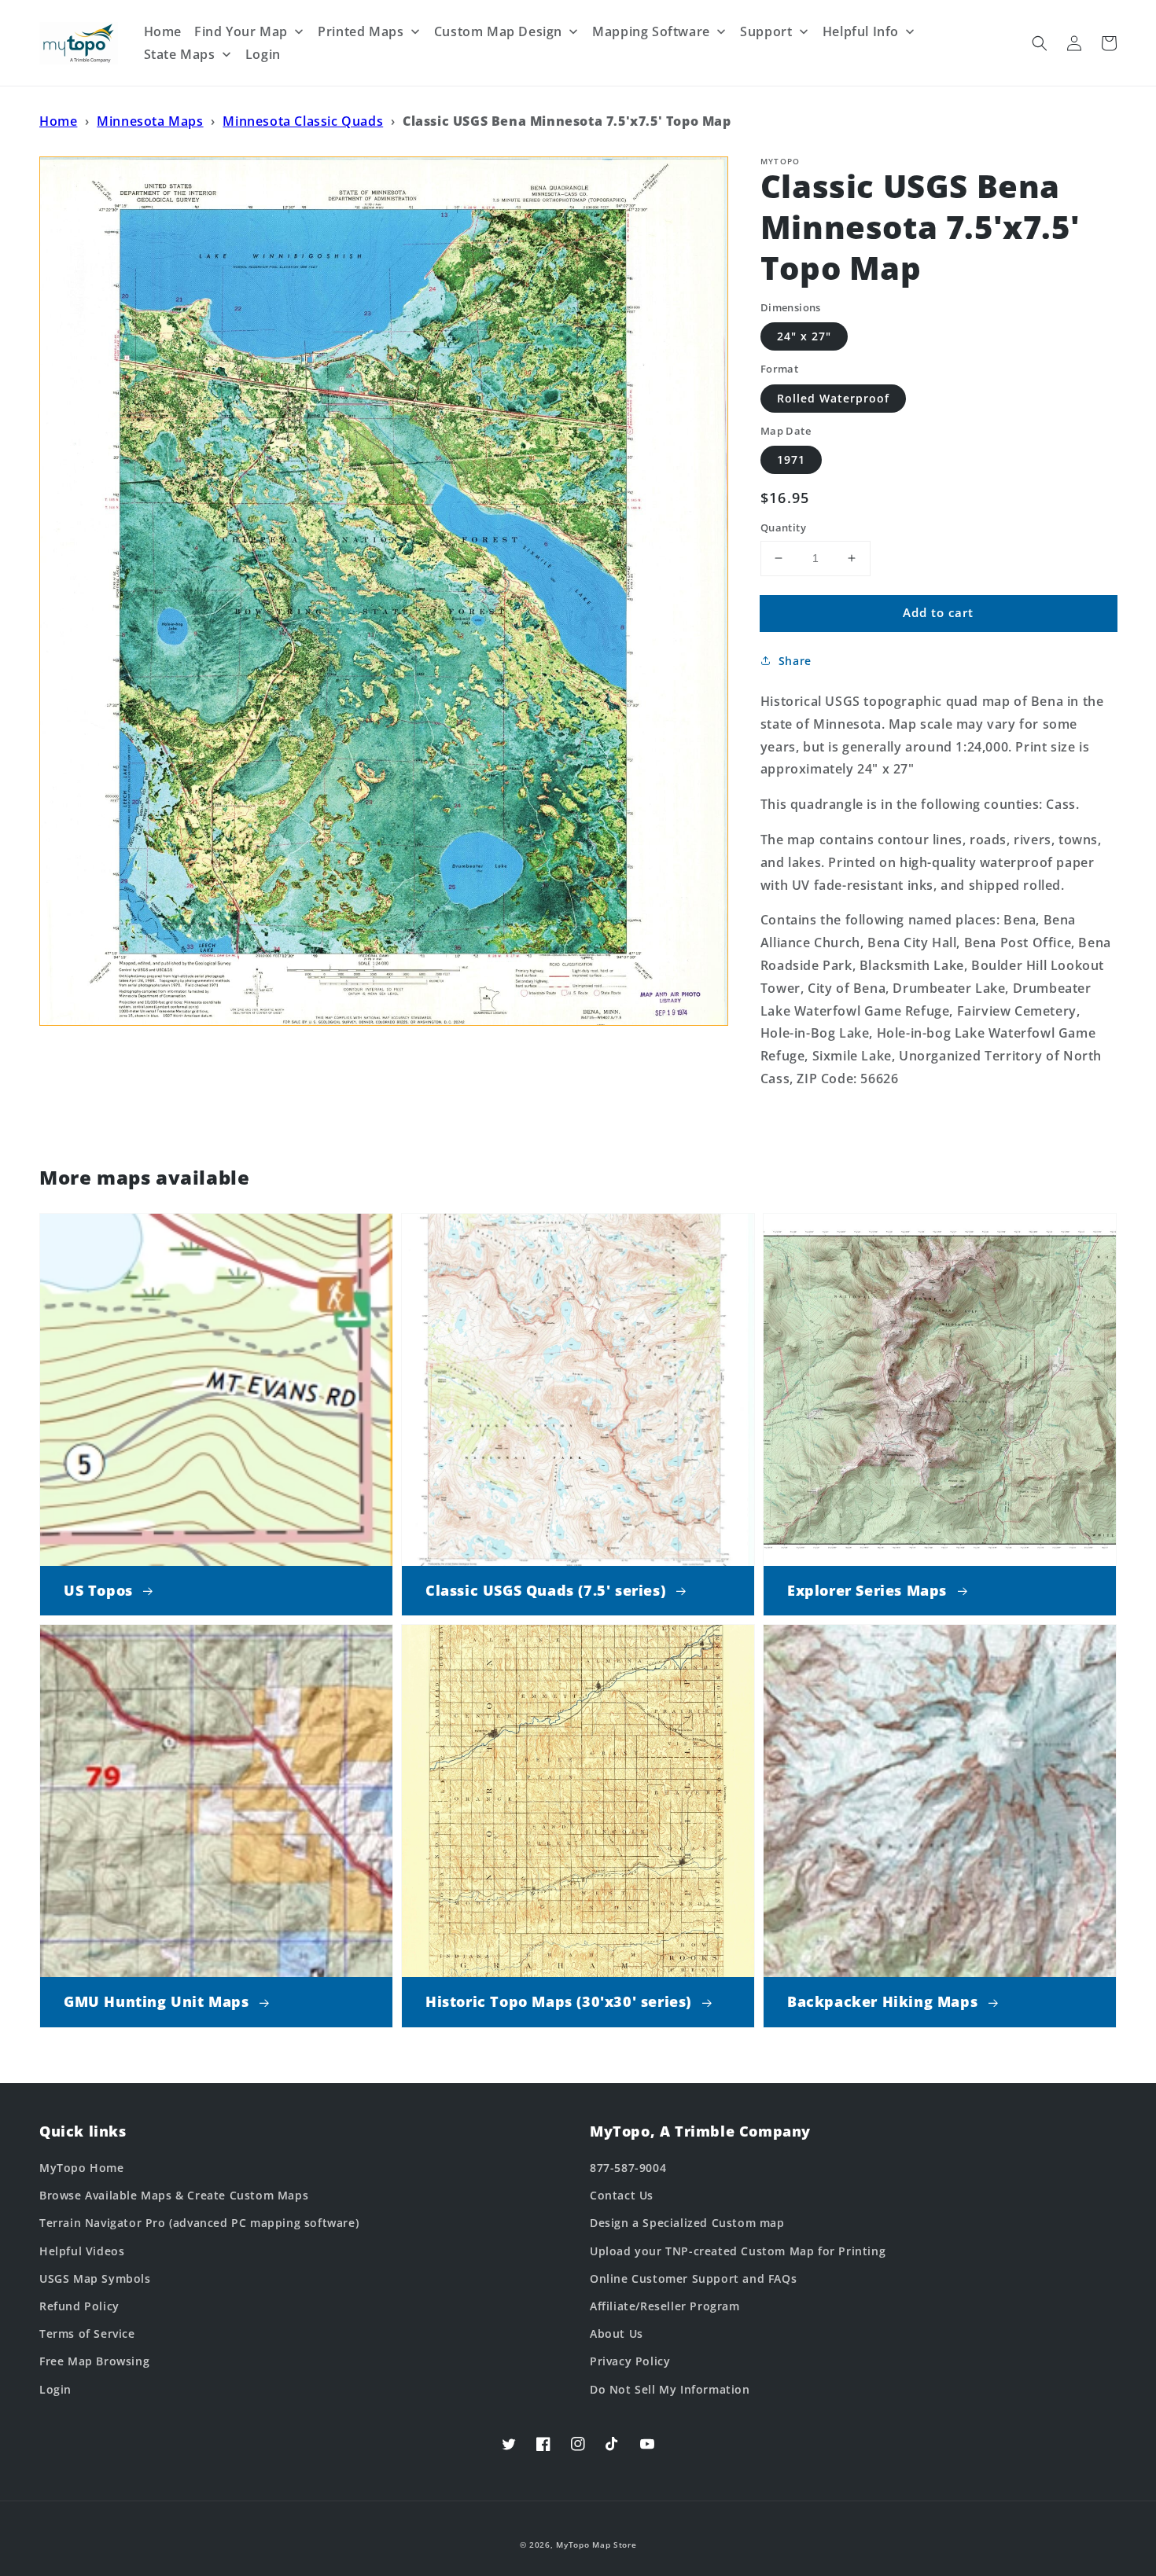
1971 (791, 459)
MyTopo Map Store (596, 2545)
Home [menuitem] (163, 31)
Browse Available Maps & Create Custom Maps (174, 2195)
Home (58, 121)
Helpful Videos (82, 2251)
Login (55, 2389)
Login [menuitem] (263, 54)
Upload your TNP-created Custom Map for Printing (738, 2251)
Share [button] (795, 661)
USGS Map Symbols (95, 2278)
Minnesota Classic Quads (303, 121)
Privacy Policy (630, 2361)
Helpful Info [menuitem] (861, 31)
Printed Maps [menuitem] (361, 31)
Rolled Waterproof (833, 398)
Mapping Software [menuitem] (651, 31)
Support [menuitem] (766, 31)
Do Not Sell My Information (670, 2389)
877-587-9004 (628, 2168)
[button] (1040, 43)
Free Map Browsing (94, 2361)
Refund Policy (79, 2306)
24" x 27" (804, 336)
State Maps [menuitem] (180, 54)
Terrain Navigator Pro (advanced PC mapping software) (199, 2223)
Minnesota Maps (150, 121)
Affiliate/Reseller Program (665, 2306)
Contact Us (622, 2195)
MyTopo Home (82, 2168)
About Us (617, 2333)
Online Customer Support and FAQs (693, 2278)
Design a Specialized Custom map (687, 2223)
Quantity (783, 527)
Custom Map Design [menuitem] (498, 31)
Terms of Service (87, 2333)
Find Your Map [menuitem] (241, 31)
